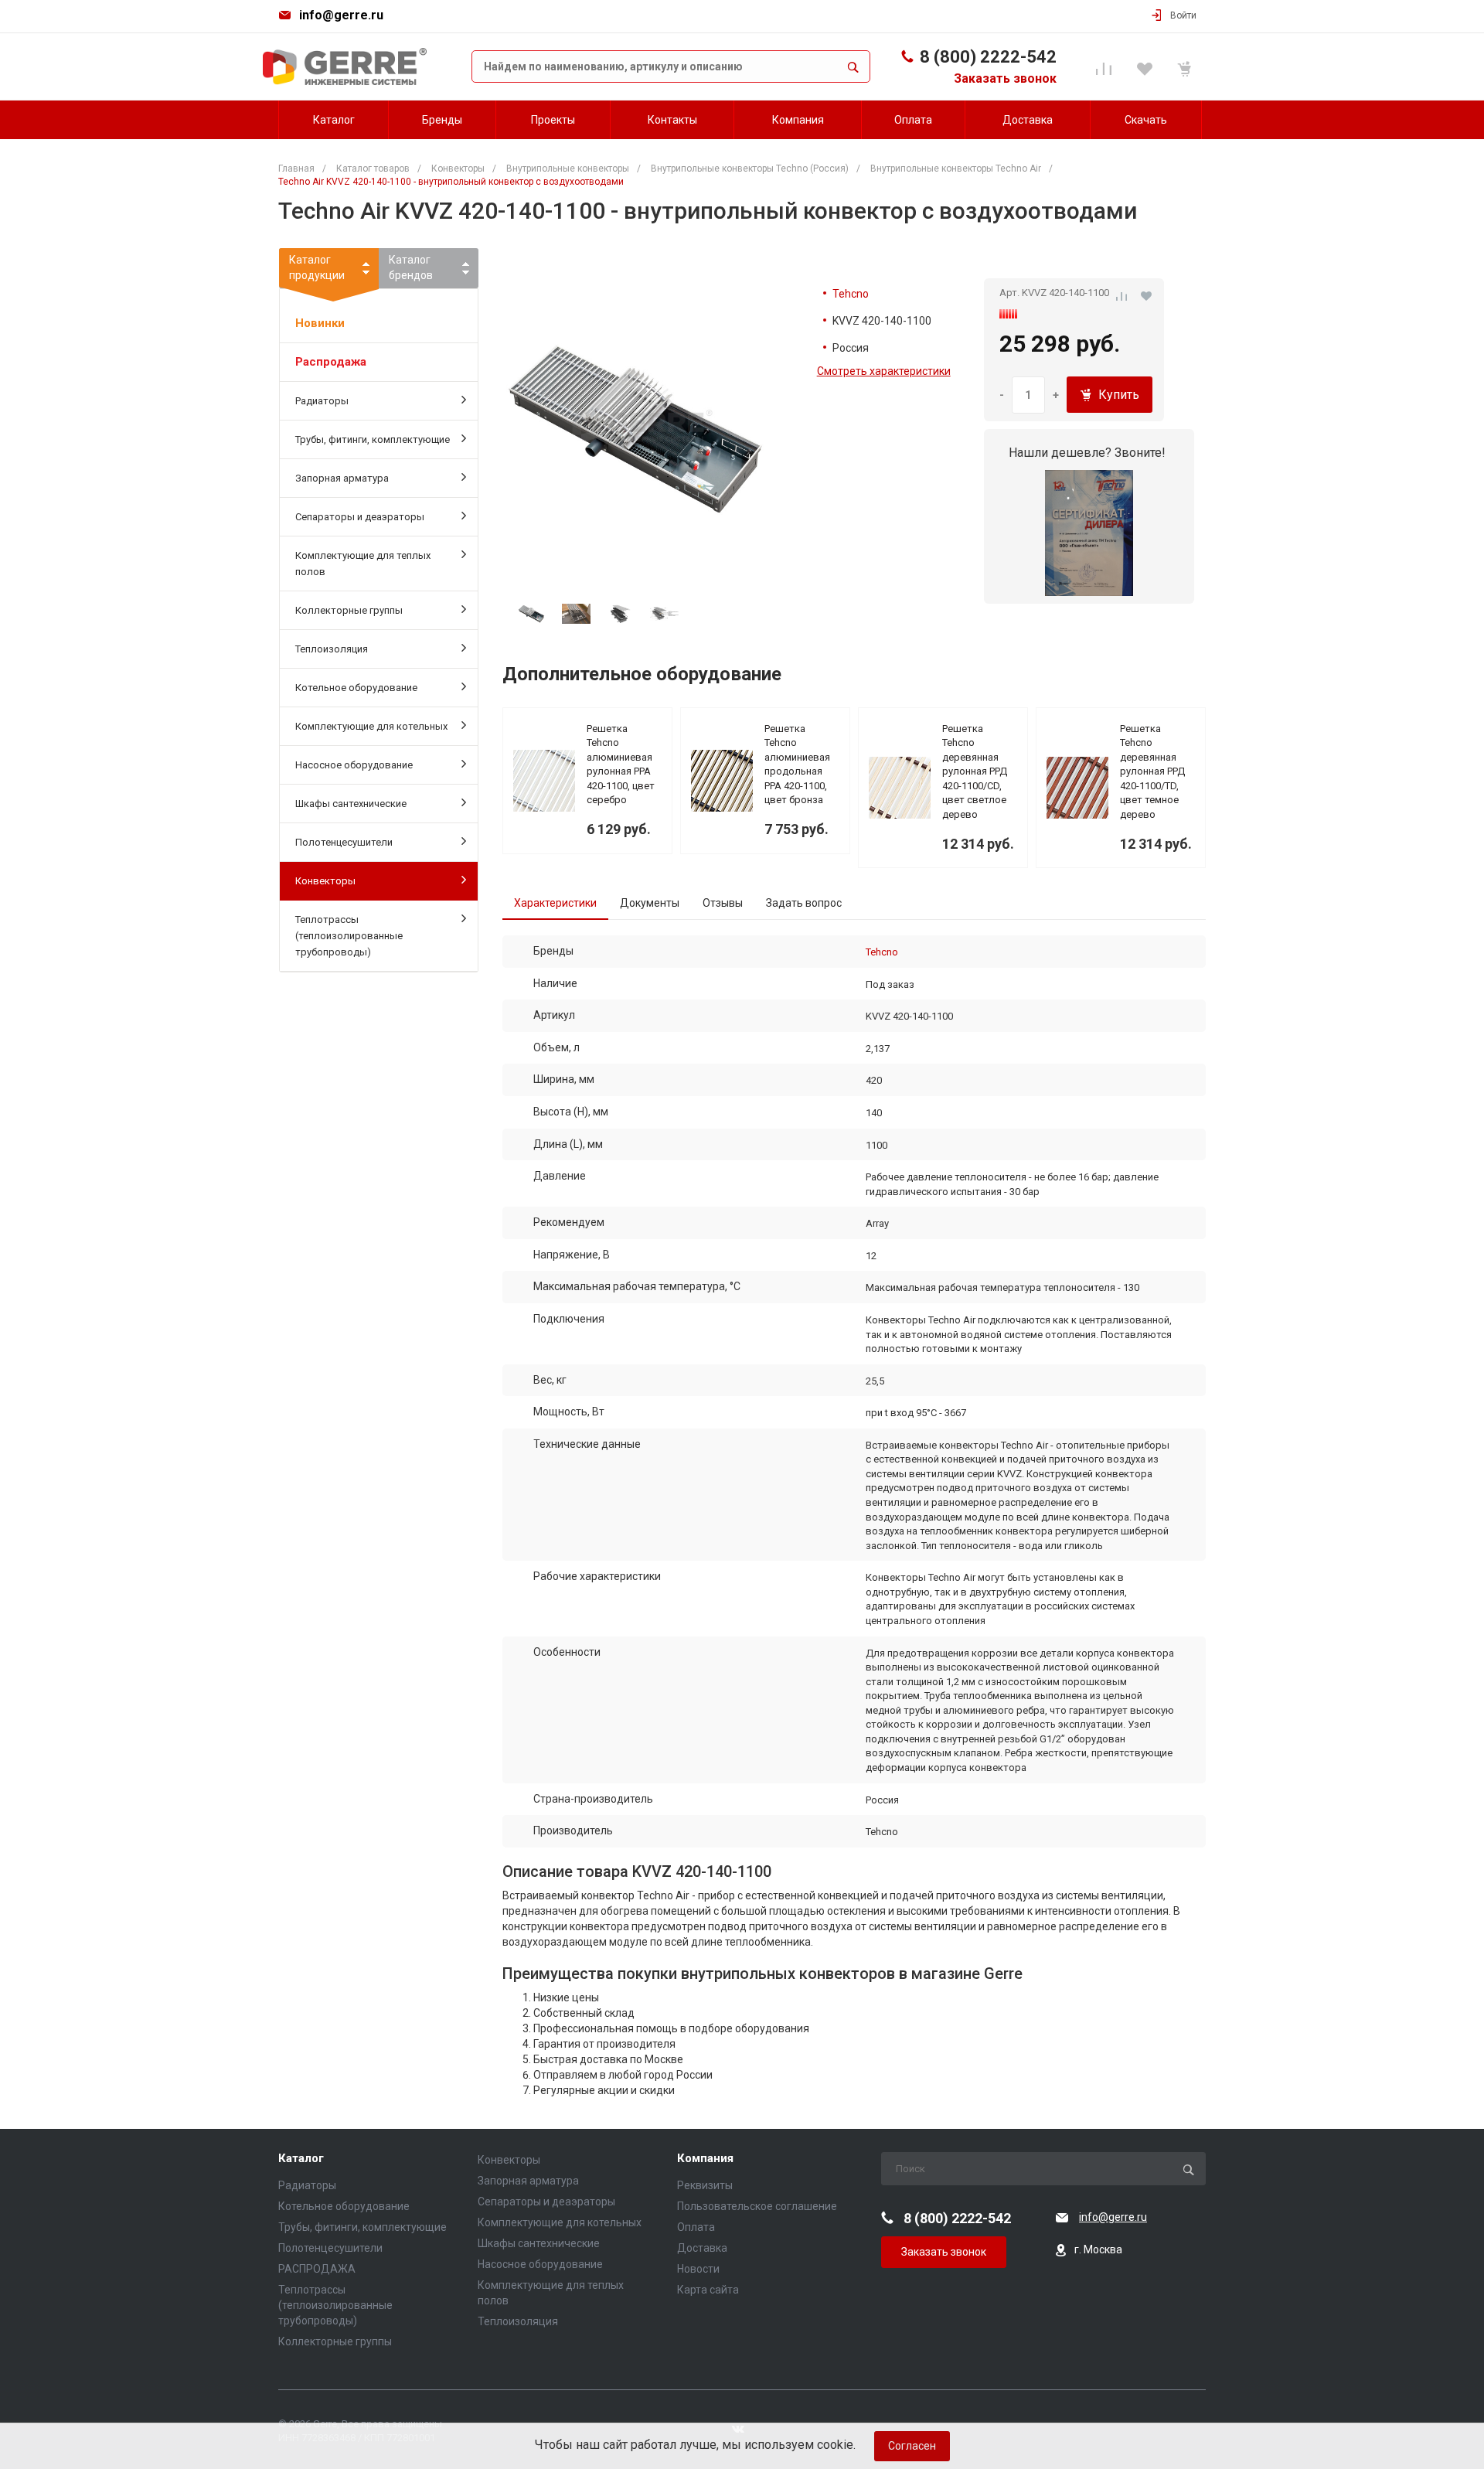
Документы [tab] (650, 903)
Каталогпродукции (317, 267)
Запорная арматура (342, 478)
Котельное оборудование (356, 688)
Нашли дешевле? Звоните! (1087, 453)
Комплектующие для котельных (371, 726)
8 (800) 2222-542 (988, 57)
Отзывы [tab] (723, 903)
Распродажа (331, 362)
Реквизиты (705, 2185)
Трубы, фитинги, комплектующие (373, 439)
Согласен (912, 2446)
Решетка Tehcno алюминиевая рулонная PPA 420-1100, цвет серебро (621, 765)
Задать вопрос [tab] (804, 903)
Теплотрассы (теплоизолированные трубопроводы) (349, 936)
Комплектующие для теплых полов (363, 564)
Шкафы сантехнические (351, 804)
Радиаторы (322, 401)
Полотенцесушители (344, 842)
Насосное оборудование (354, 765)
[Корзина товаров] (1187, 66)
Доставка (702, 2248)
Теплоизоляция (332, 649)
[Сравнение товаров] (1106, 66)
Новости (698, 2269)
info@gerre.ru (341, 15)
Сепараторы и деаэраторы (360, 517)
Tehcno (851, 294)
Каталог (301, 2159)
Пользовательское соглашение (757, 2206)
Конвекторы (325, 881)
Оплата (696, 2227)
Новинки (320, 323)
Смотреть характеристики (884, 371)
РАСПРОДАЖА (317, 2269)
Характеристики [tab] (555, 903)
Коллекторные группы (349, 610)
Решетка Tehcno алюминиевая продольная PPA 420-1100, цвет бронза (797, 765)
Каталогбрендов (411, 267)
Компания (705, 2159)
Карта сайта (708, 2290)
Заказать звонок (1005, 78)
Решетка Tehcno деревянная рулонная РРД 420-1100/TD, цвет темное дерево (1152, 771)
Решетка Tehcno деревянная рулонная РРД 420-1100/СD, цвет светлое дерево (975, 771)
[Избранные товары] (1147, 66)
